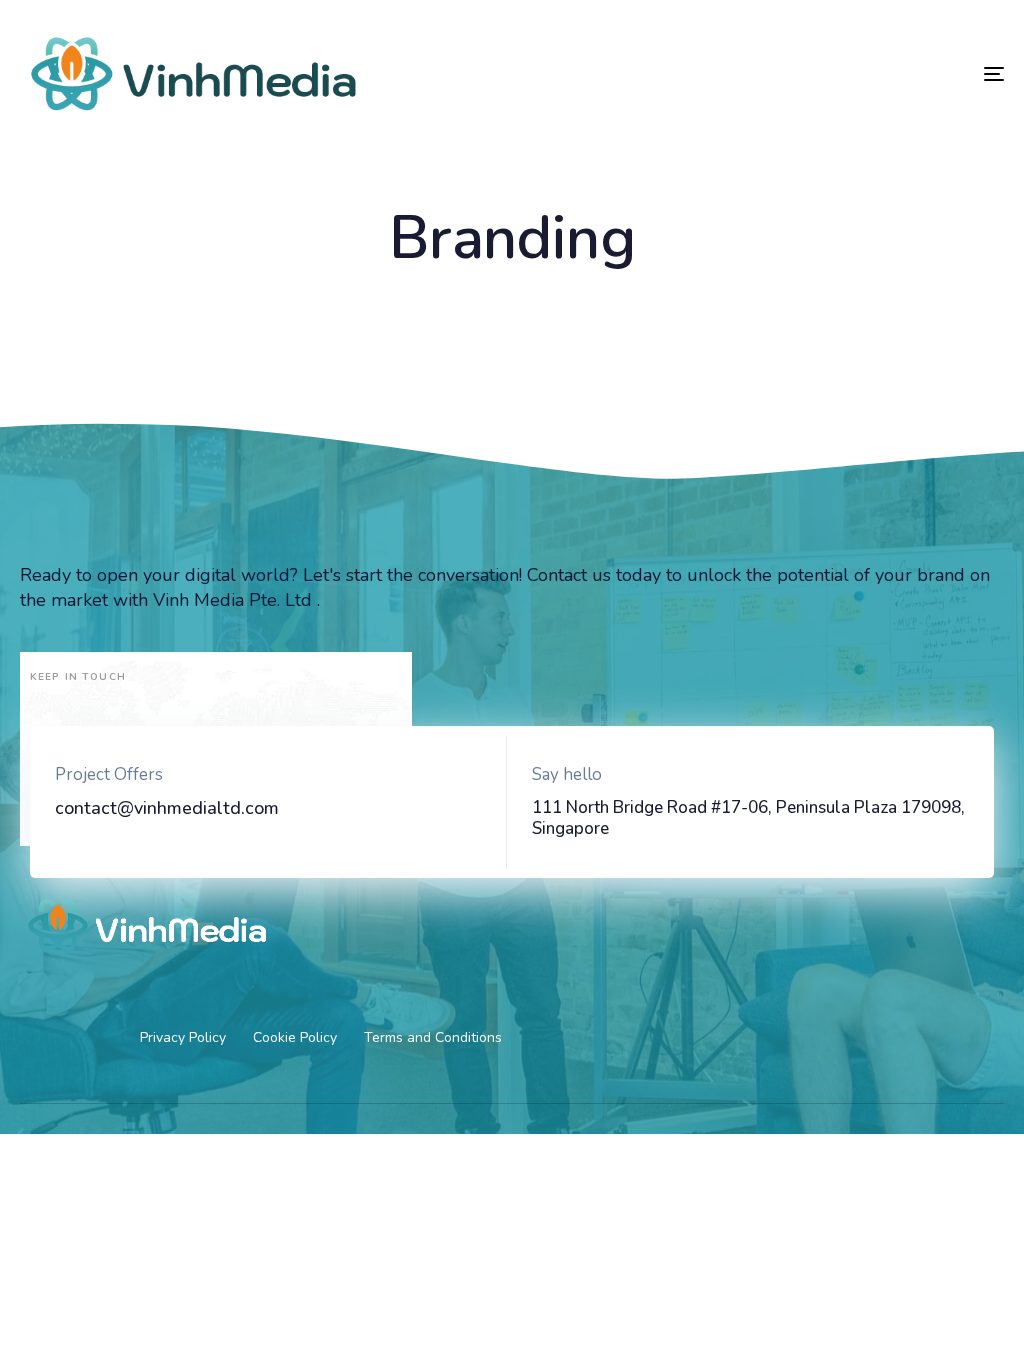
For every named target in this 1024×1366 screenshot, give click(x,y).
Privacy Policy (183, 1037)
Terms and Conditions (433, 1037)
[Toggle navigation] (840, 74)
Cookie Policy (295, 1037)
